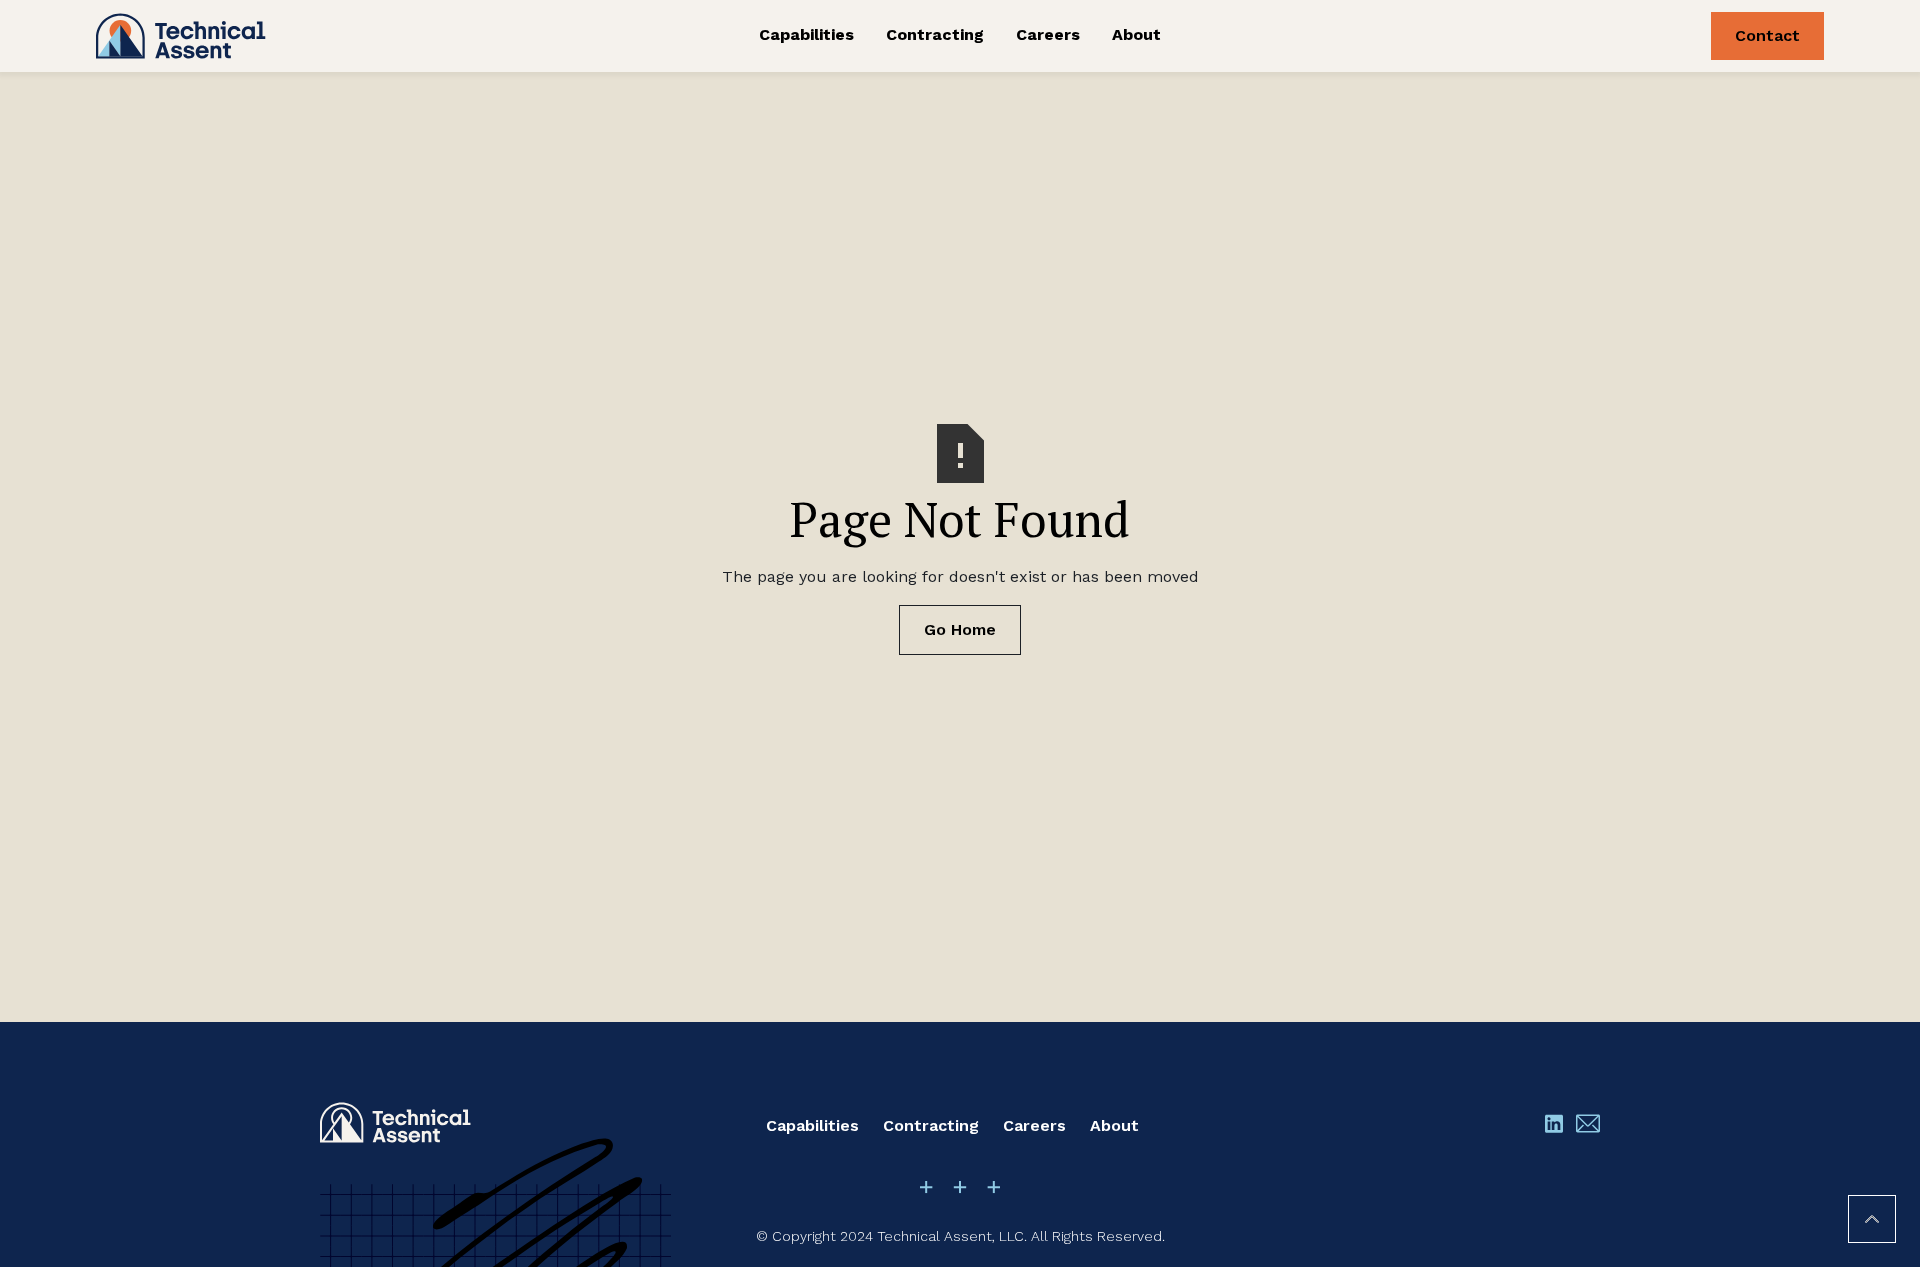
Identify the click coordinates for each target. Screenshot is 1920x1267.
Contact (1767, 35)
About (1136, 34)
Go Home (960, 629)
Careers (1048, 34)
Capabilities (806, 34)
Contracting (935, 34)
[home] (277, 36)
